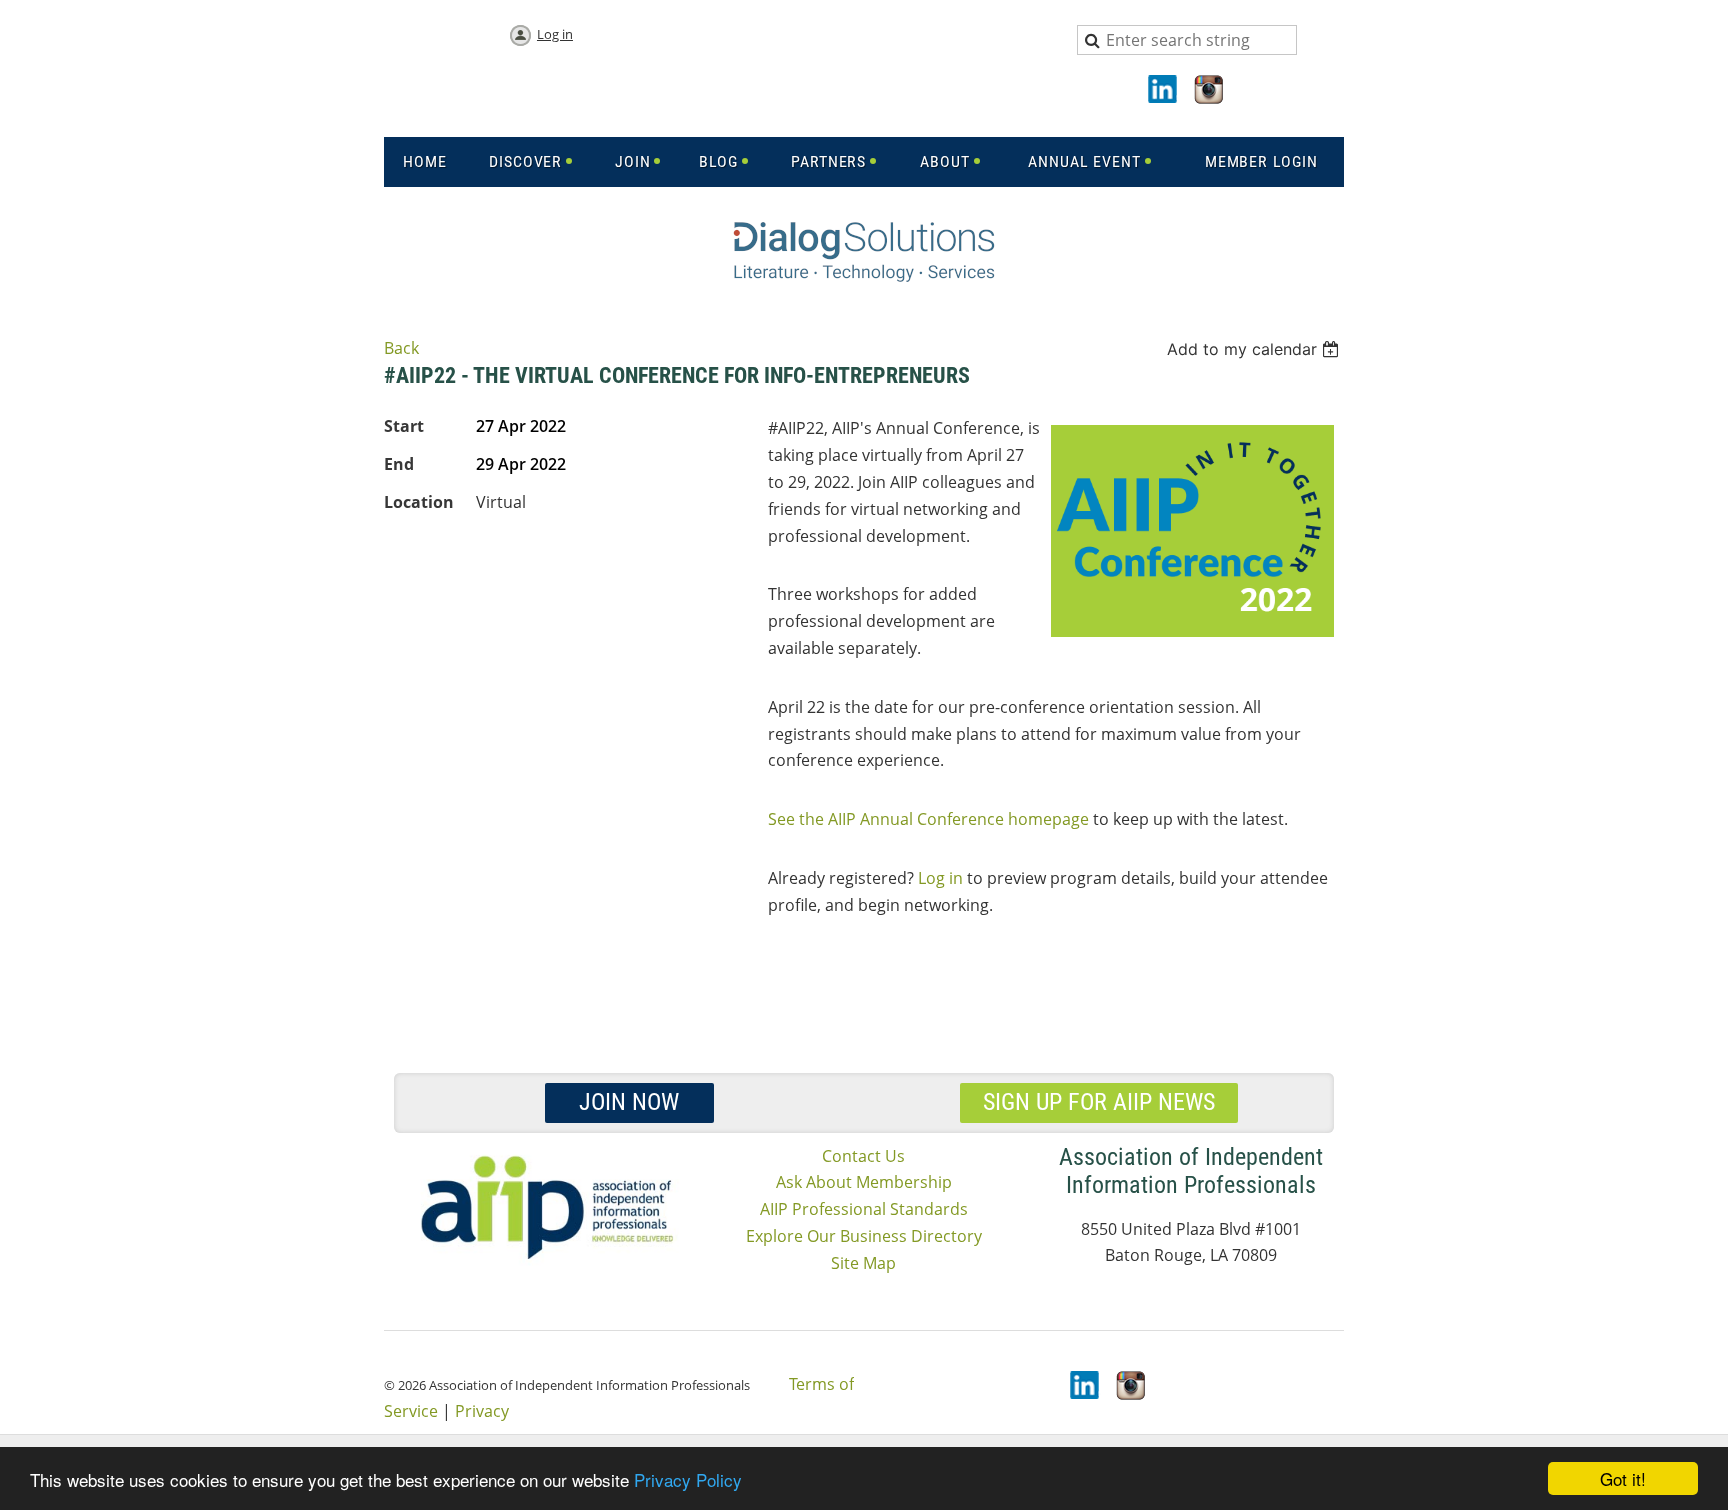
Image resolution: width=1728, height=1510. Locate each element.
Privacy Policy (688, 1479)
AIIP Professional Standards (864, 1209)
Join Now (629, 1102)
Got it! (1623, 1478)
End (399, 464)
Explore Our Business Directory (864, 1236)
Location (419, 502)
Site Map (863, 1263)
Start (404, 426)
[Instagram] (1210, 91)
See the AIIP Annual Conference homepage (928, 819)
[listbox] (1255, 349)
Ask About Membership (864, 1182)
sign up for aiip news (1099, 1102)
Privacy (482, 1411)
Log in (555, 34)
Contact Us (863, 1156)
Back (401, 348)
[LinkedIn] (1164, 91)
